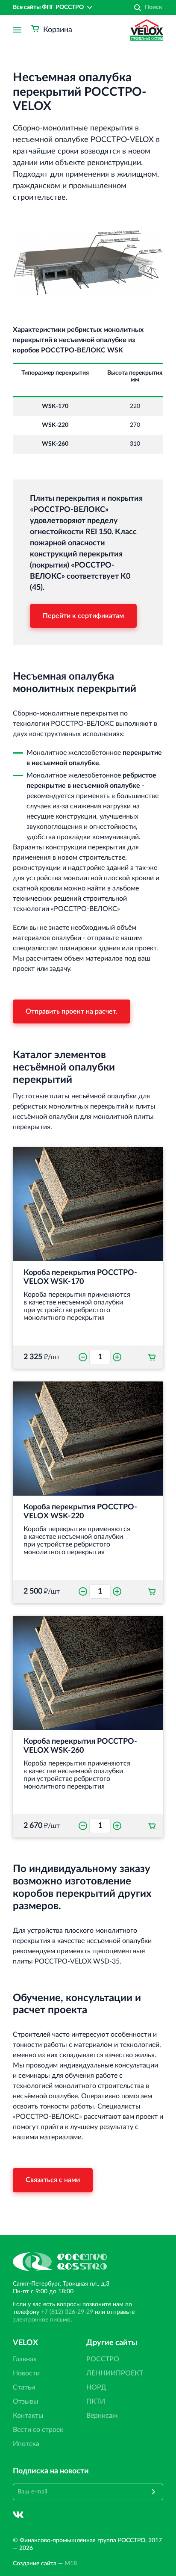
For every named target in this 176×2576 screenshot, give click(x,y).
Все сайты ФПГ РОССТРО (48, 7)
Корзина (58, 30)
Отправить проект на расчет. (72, 1011)
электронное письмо (42, 2320)
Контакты (28, 2416)
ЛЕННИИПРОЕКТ (115, 2373)
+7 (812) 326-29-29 (67, 2312)
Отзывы (26, 2402)
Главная (25, 2359)
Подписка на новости (51, 2471)
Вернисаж (102, 2416)
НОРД (96, 2387)
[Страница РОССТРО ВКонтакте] (18, 2515)
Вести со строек (38, 2430)
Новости (26, 2373)
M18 (71, 2564)
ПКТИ (96, 2402)
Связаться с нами (53, 2180)
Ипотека (26, 2444)
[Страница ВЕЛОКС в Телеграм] (39, 2515)
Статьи (24, 2387)
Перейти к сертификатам (83, 616)
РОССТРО (103, 2359)
